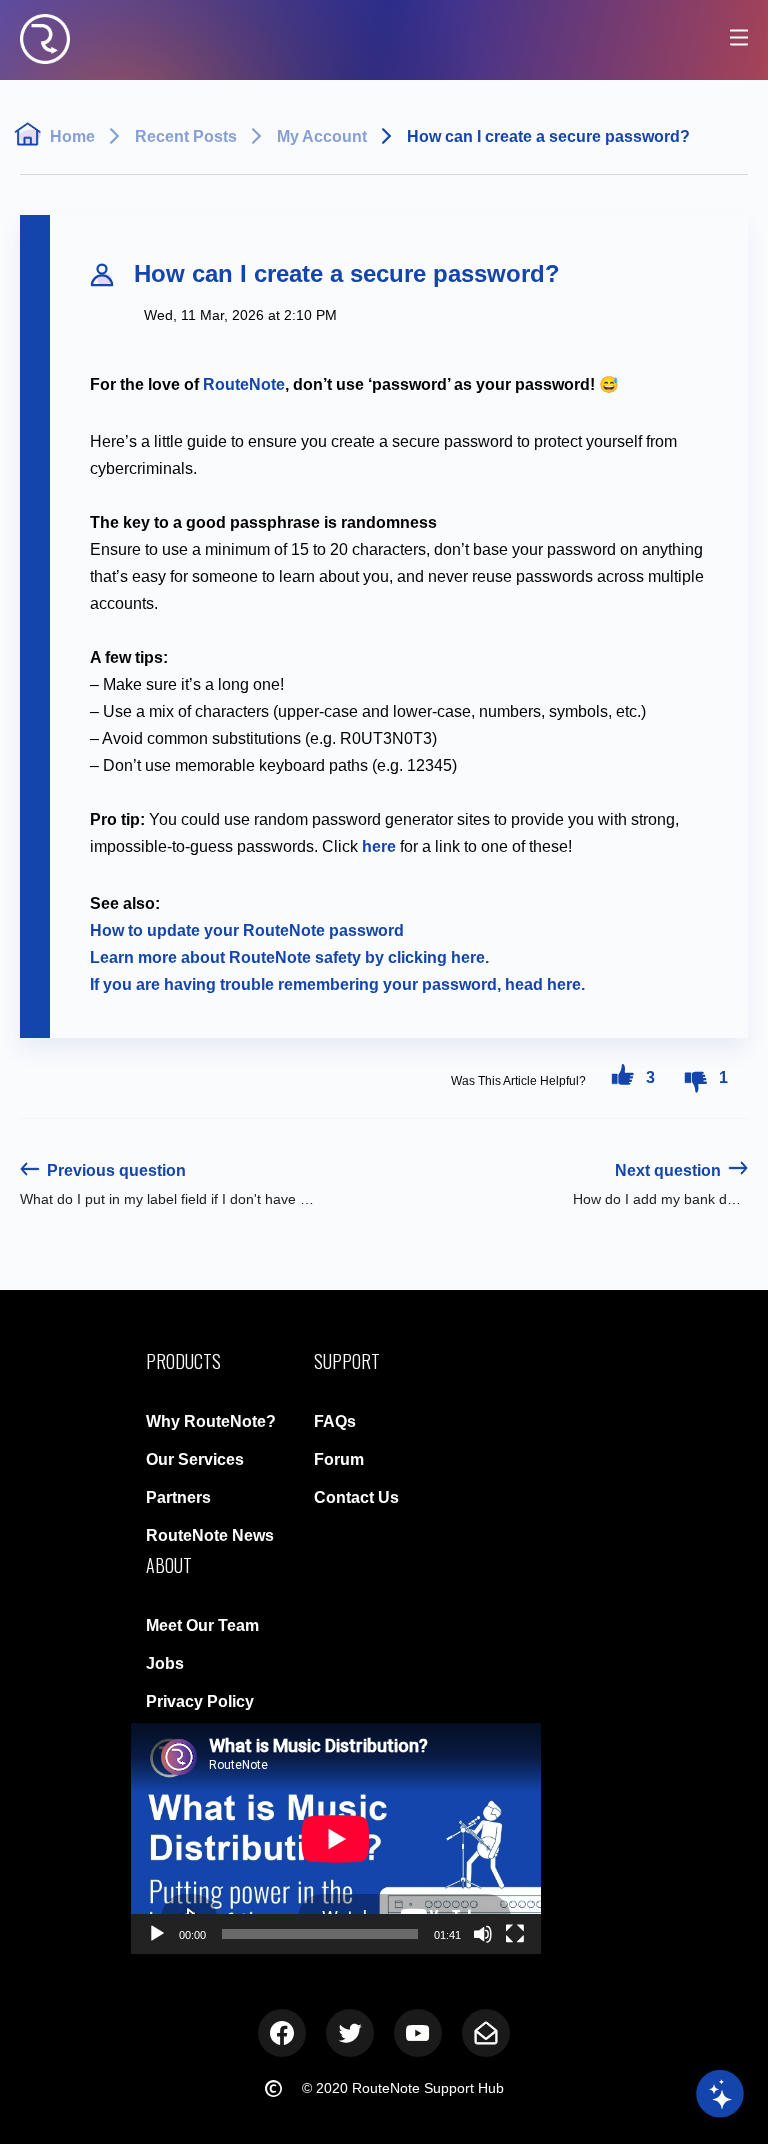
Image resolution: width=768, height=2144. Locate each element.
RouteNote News (210, 1535)
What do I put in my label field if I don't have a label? (167, 1199)
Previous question (114, 1170)
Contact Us (356, 1497)
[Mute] (483, 1934)
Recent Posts (186, 136)
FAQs (335, 1421)
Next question (670, 1170)
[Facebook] (282, 2033)
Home (72, 136)
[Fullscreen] (515, 1934)
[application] (336, 1838)
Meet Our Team (202, 1625)
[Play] (157, 1934)
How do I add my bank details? (661, 1199)
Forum (339, 1459)
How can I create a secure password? (548, 136)
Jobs (165, 1663)
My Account (322, 136)
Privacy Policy (200, 1701)
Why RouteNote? (211, 1421)
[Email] (486, 2033)
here (379, 846)
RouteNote (244, 384)
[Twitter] (350, 2033)
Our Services (195, 1459)
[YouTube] (418, 2033)
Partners (178, 1497)
